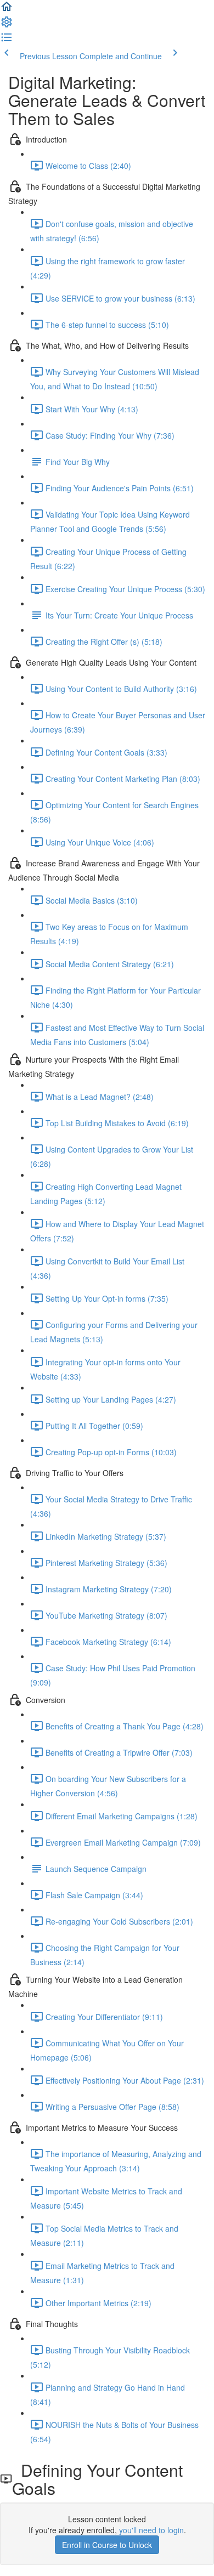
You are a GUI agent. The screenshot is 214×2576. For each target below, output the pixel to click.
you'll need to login (151, 2530)
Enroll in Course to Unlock (107, 2545)
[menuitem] (7, 25)
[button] (7, 10)
